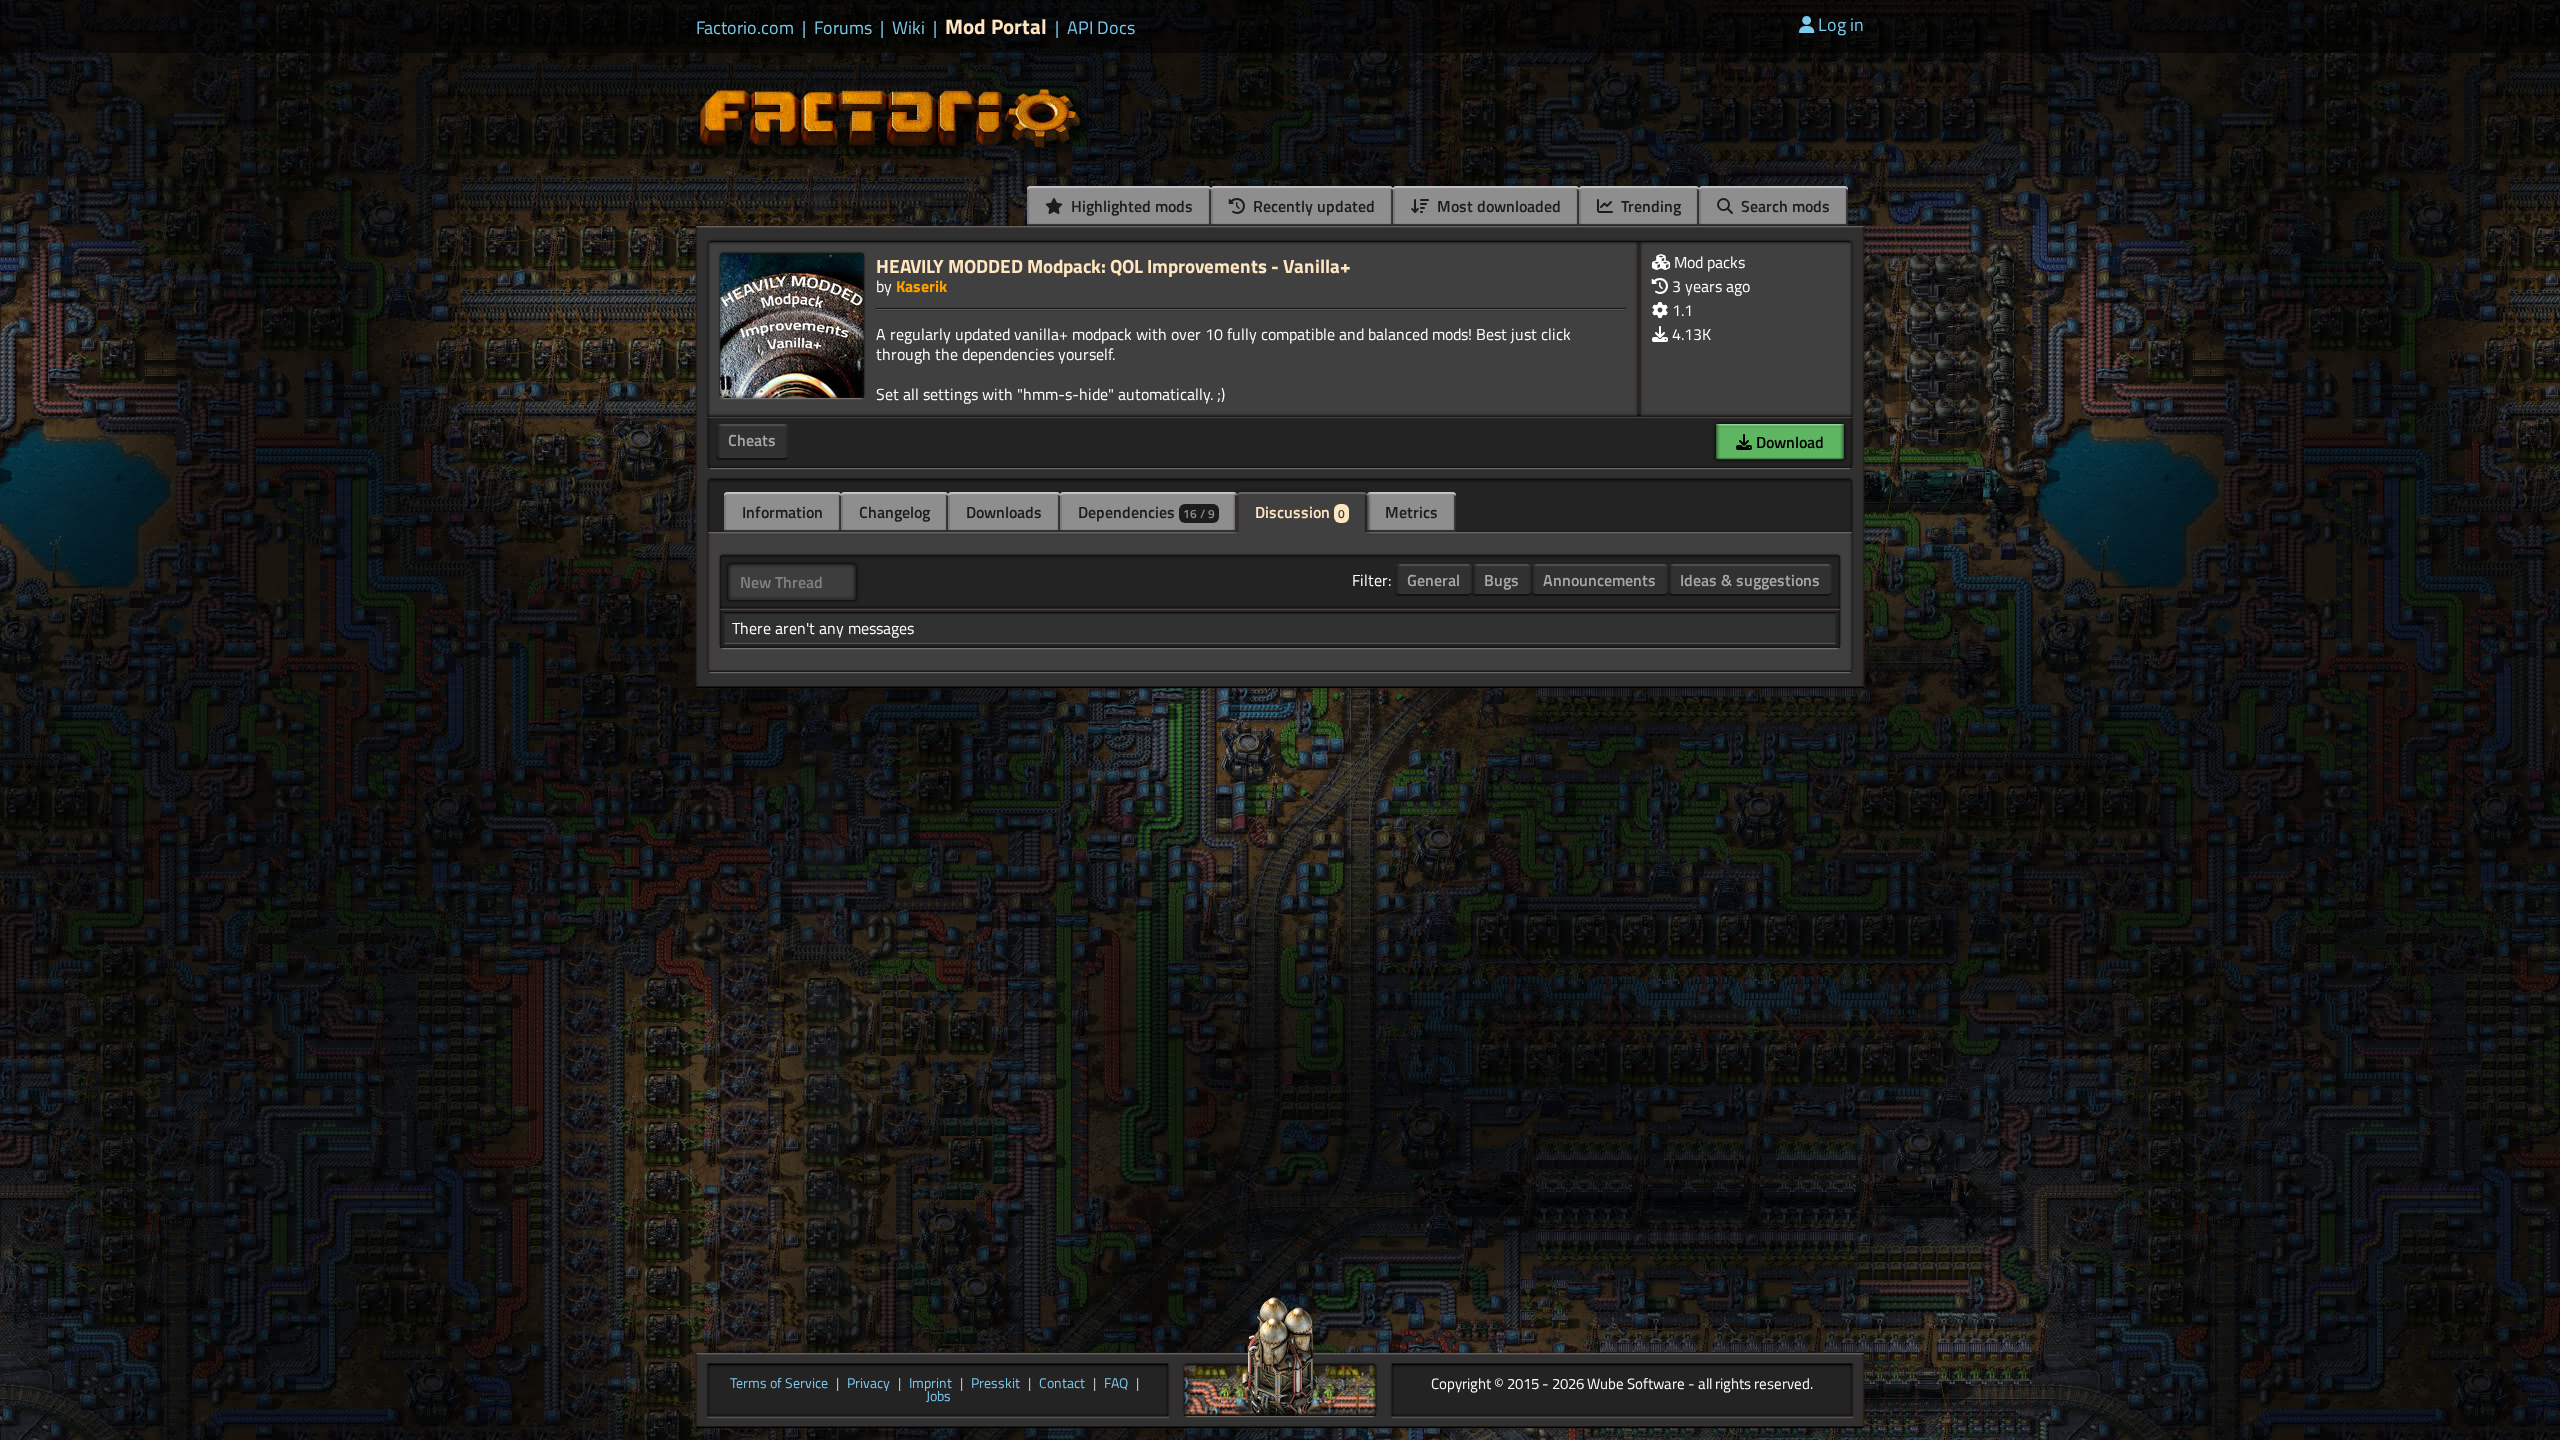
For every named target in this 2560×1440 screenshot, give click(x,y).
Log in (1841, 24)
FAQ (1116, 1384)
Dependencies (1146, 512)
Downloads (1004, 512)
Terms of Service (779, 1384)
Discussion (1300, 512)
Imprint (930, 1384)
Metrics (1411, 512)
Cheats (752, 440)
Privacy (868, 1384)
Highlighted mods (1130, 206)
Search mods (1783, 206)
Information (782, 512)
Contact (1062, 1384)
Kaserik (921, 286)
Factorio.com (745, 28)
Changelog (894, 512)
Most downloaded (1497, 206)
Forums (843, 28)
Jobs (938, 1397)
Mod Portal (996, 26)
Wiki (908, 28)
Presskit (995, 1384)
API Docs (1101, 28)
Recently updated (1312, 206)
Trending (1649, 206)
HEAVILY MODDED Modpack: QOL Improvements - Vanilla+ (1113, 265)
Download (1788, 442)
